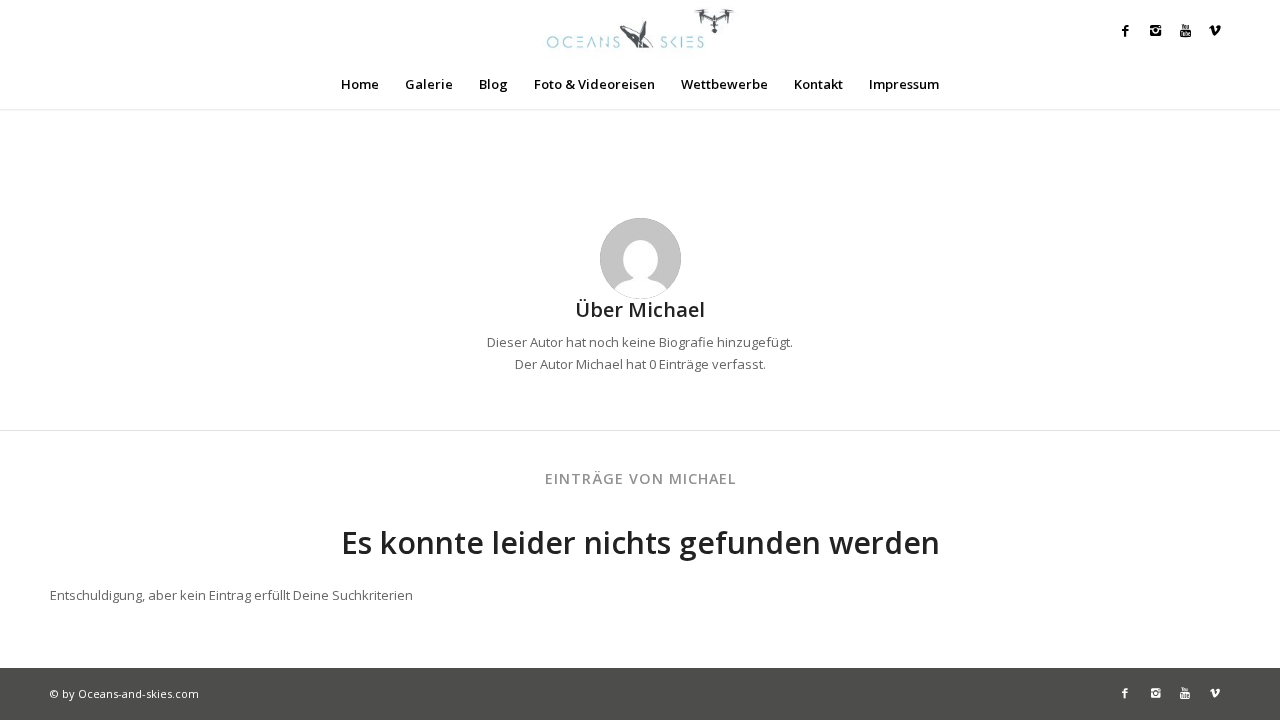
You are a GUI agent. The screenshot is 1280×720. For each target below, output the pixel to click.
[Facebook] (1125, 30)
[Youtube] (1185, 30)
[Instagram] (1155, 30)
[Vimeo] (1215, 30)
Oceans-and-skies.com (138, 693)
